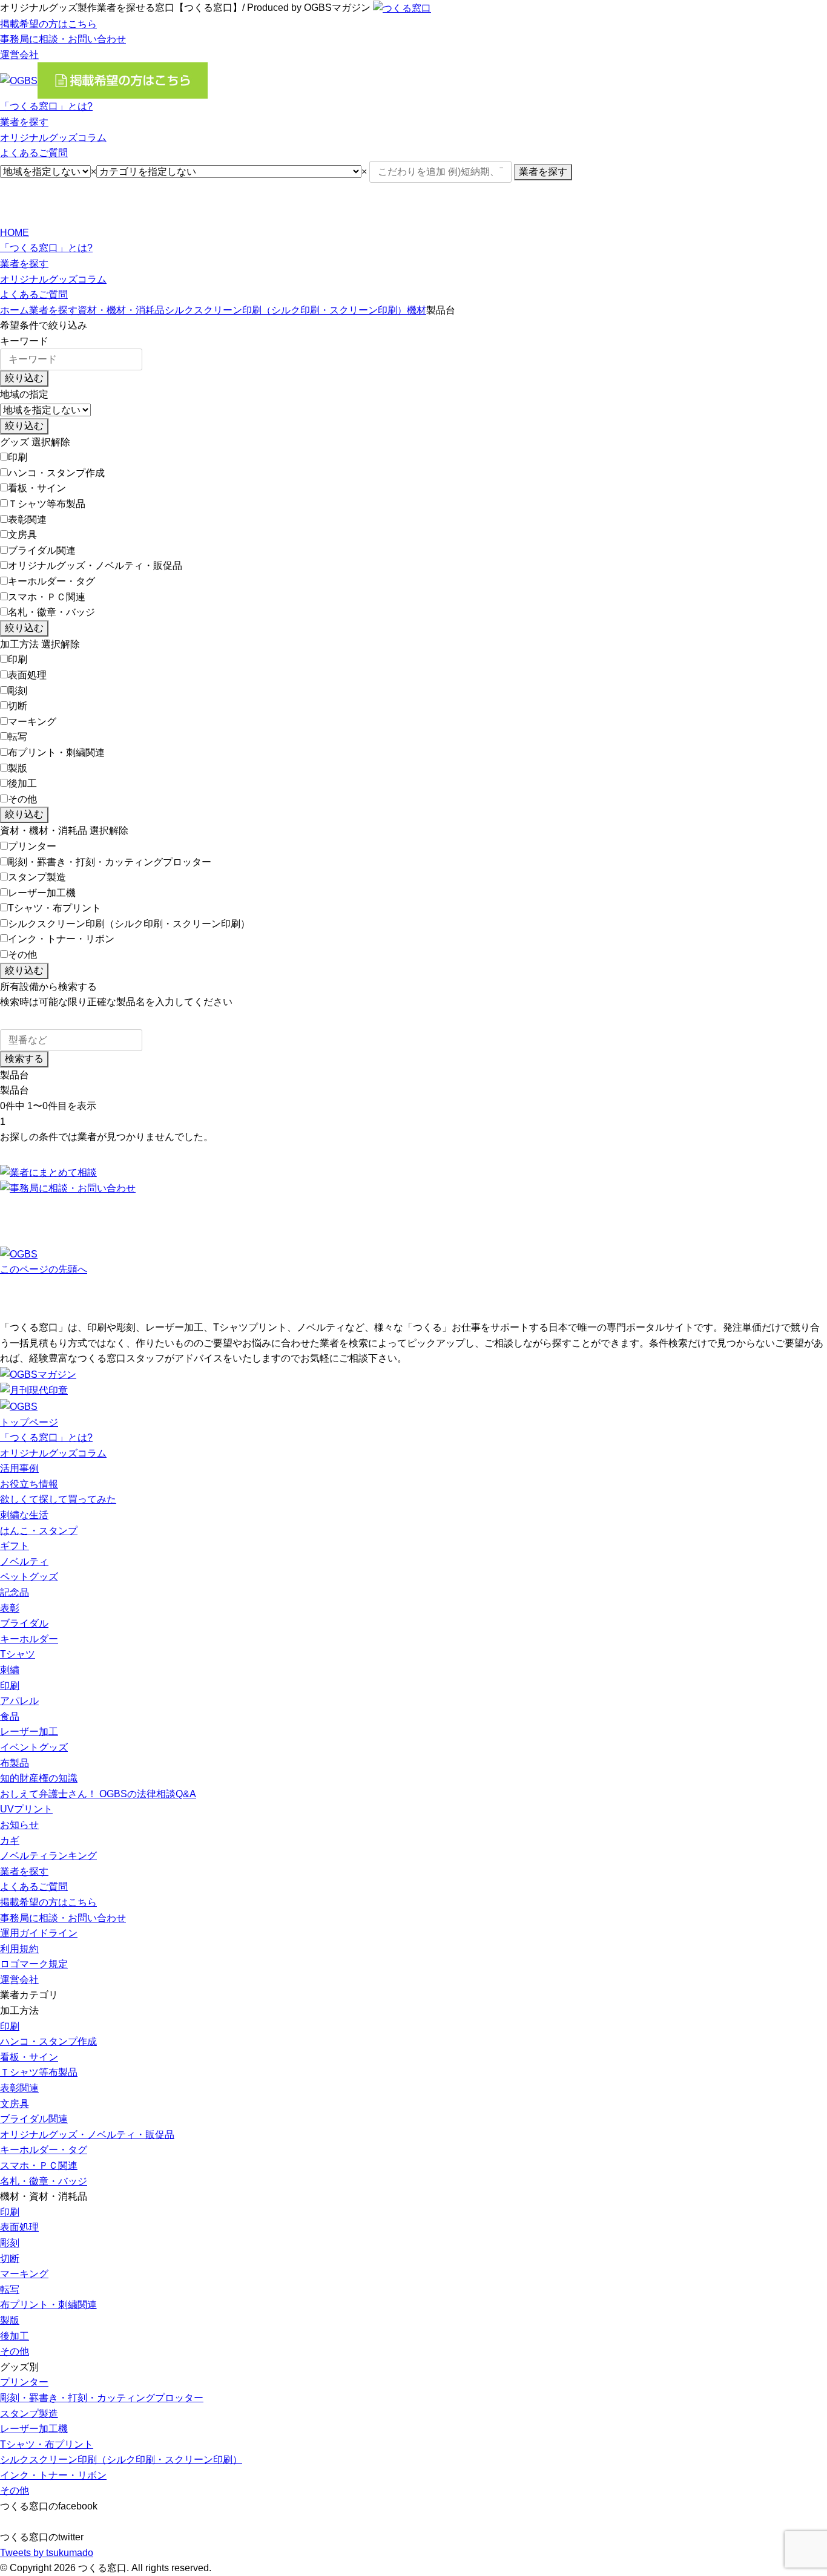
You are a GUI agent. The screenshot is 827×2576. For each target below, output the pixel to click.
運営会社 (19, 55)
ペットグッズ (29, 1577)
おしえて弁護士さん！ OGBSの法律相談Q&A (98, 1794)
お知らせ (19, 1825)
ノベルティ (24, 1562)
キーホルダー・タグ (51, 581)
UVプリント (26, 1809)
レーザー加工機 (42, 893)
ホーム (15, 310)
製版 (18, 768)
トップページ (29, 1422)
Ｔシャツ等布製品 (47, 504)
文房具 (22, 535)
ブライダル (24, 1623)
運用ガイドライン (39, 1933)
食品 (10, 1716)
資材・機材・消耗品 (121, 310)
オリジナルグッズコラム (53, 138)
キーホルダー (29, 1639)
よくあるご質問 (34, 153)
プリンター (32, 846)
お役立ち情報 (29, 1484)
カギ (10, 1840)
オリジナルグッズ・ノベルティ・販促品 (95, 565)
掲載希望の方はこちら (48, 24)
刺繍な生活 (24, 1515)
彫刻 (18, 691)
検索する (24, 1059)
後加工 (22, 783)
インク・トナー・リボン (61, 939)
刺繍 (10, 1670)
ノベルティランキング (48, 1856)
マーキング (32, 722)
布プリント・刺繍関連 (56, 752)
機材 (417, 310)
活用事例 (19, 1468)
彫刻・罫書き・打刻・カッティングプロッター (110, 862)
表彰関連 (27, 519)
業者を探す (24, 122)
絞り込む (24, 378)
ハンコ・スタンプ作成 (56, 473)
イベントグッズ (34, 1747)
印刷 (18, 457)
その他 (22, 799)
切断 (18, 706)
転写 (18, 737)
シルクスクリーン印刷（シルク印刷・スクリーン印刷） (286, 310)
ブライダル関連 (42, 550)
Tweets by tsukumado (47, 2553)
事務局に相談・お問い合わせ (63, 39)
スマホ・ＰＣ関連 (47, 597)
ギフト (15, 1546)
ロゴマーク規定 (34, 1964)
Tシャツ (18, 1654)
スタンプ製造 (37, 877)
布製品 (15, 1763)
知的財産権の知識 (39, 1778)
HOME (15, 233)
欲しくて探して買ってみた (58, 1499)
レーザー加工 (29, 1732)
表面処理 (27, 675)
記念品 (15, 1592)
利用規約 (19, 1949)
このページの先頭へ (44, 1269)
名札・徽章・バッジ (51, 612)
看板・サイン (37, 488)
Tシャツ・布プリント (54, 908)
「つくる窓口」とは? (46, 106)
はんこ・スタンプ (39, 1531)
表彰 (10, 1608)
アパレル (19, 1701)
